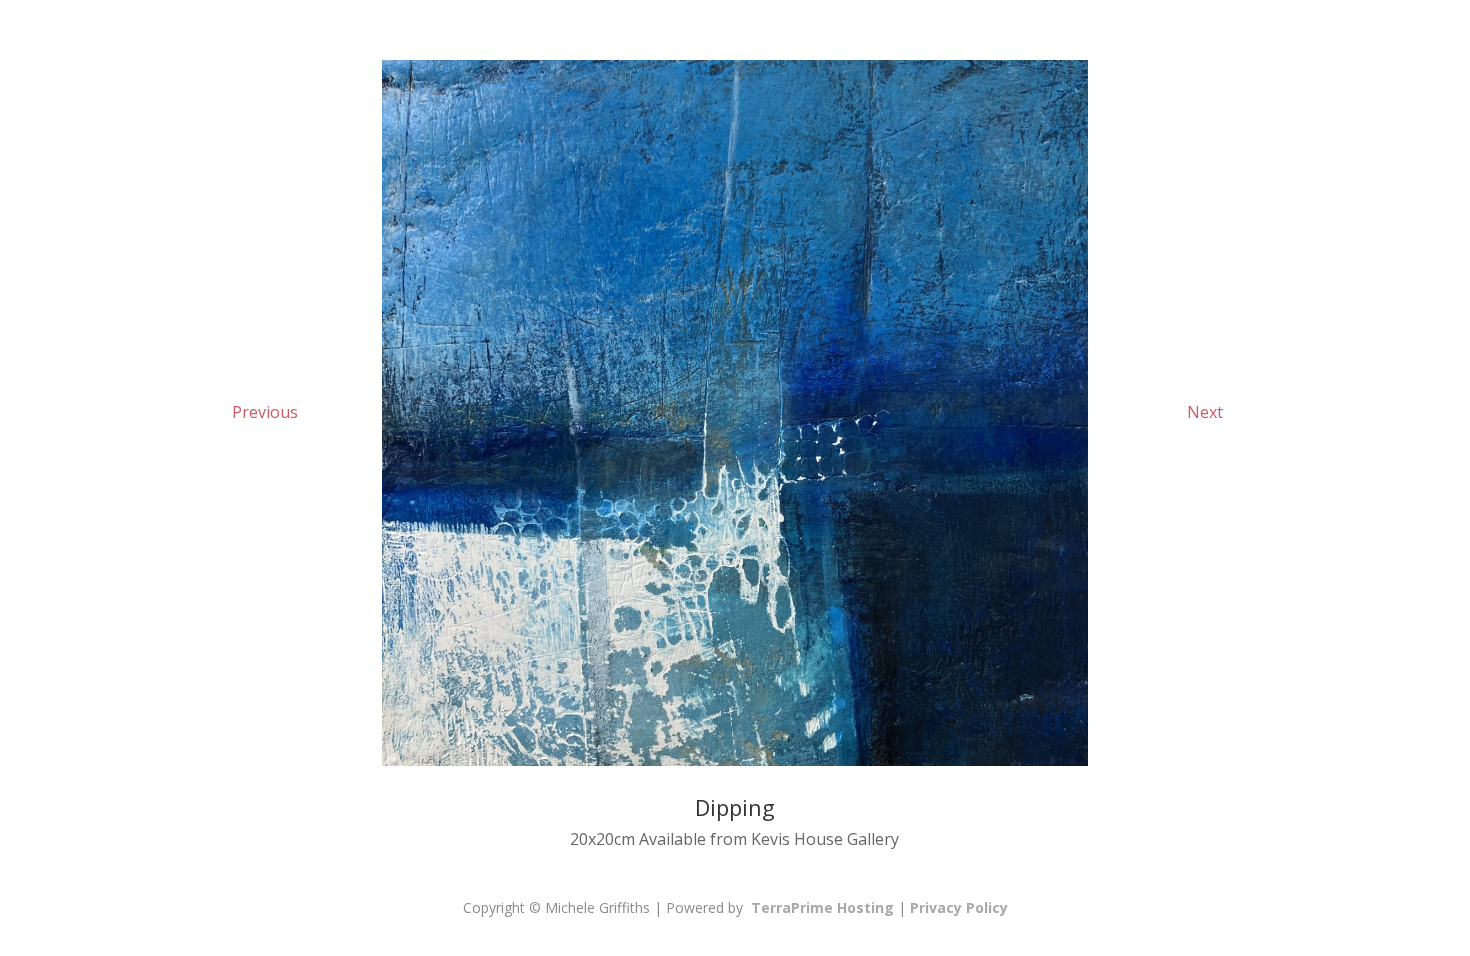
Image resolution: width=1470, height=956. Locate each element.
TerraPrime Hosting (822, 907)
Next (1205, 412)
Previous (265, 412)
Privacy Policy (959, 907)
